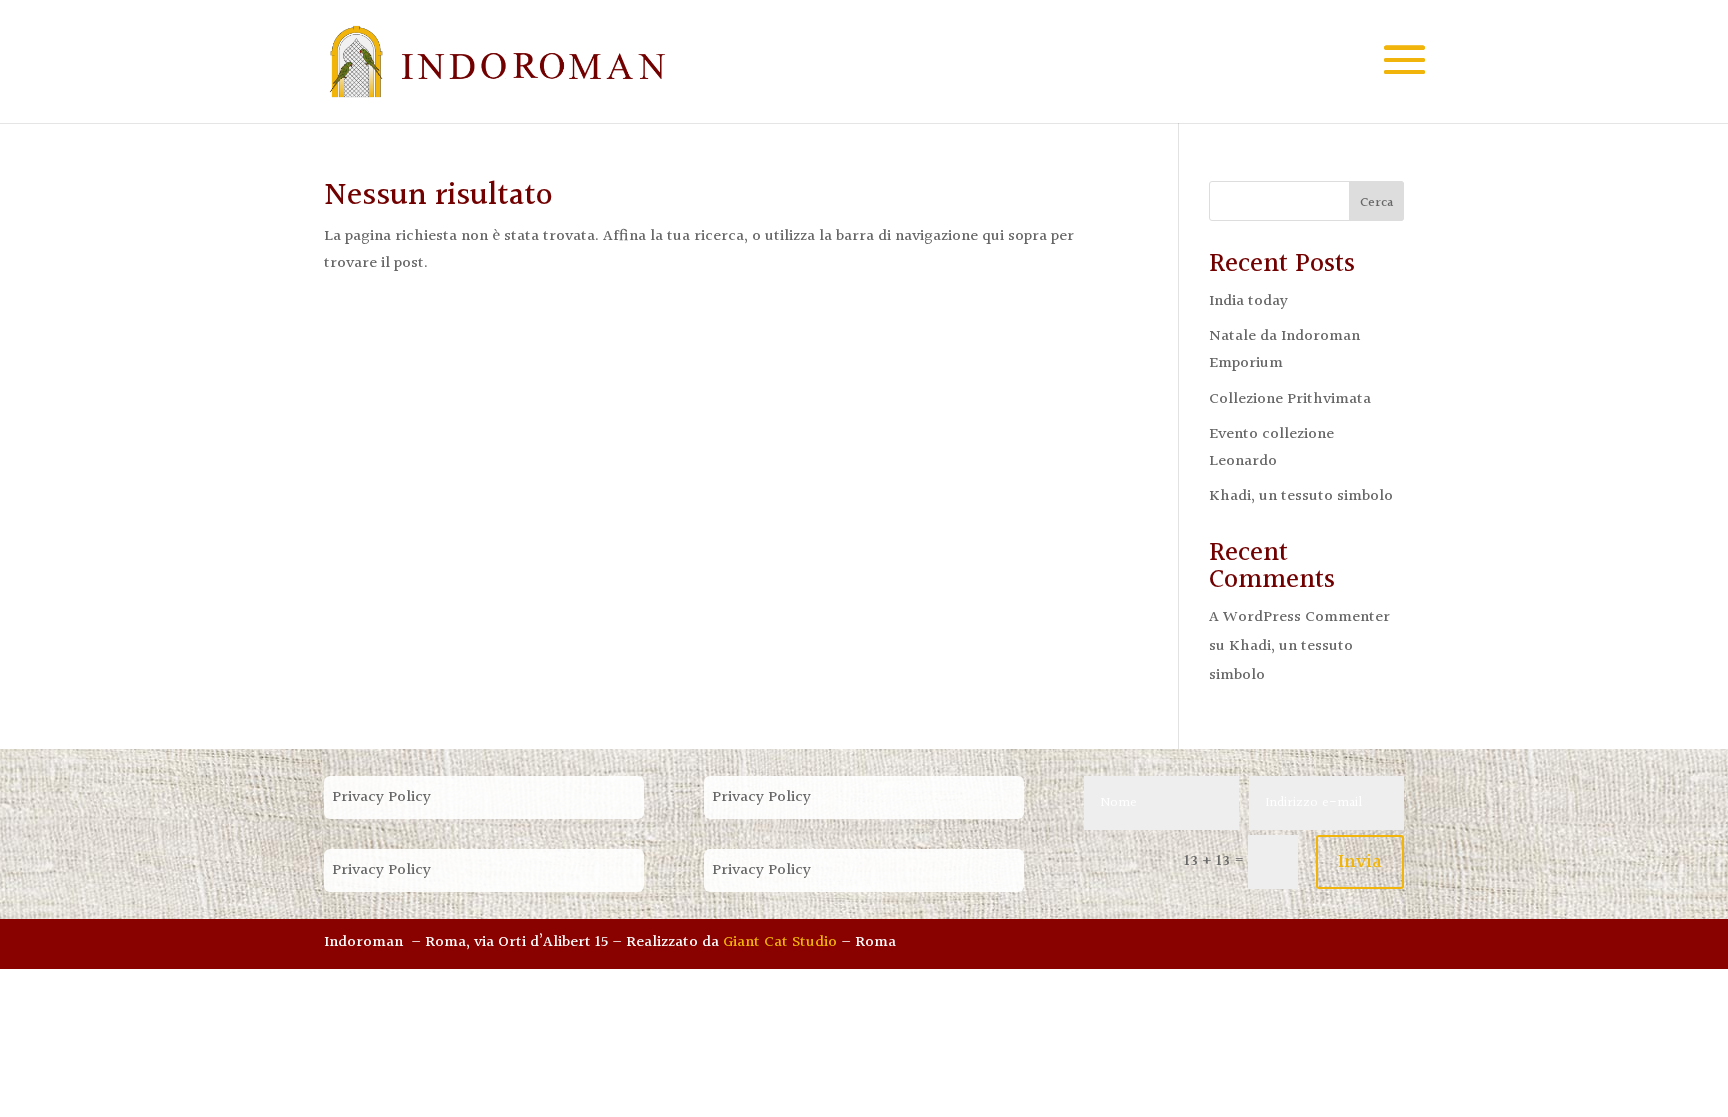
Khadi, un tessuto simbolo (1301, 496)
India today (1248, 301)
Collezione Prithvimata (1290, 399)
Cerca (1376, 203)
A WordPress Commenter (1299, 617)
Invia (1360, 862)
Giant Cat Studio (780, 942)
